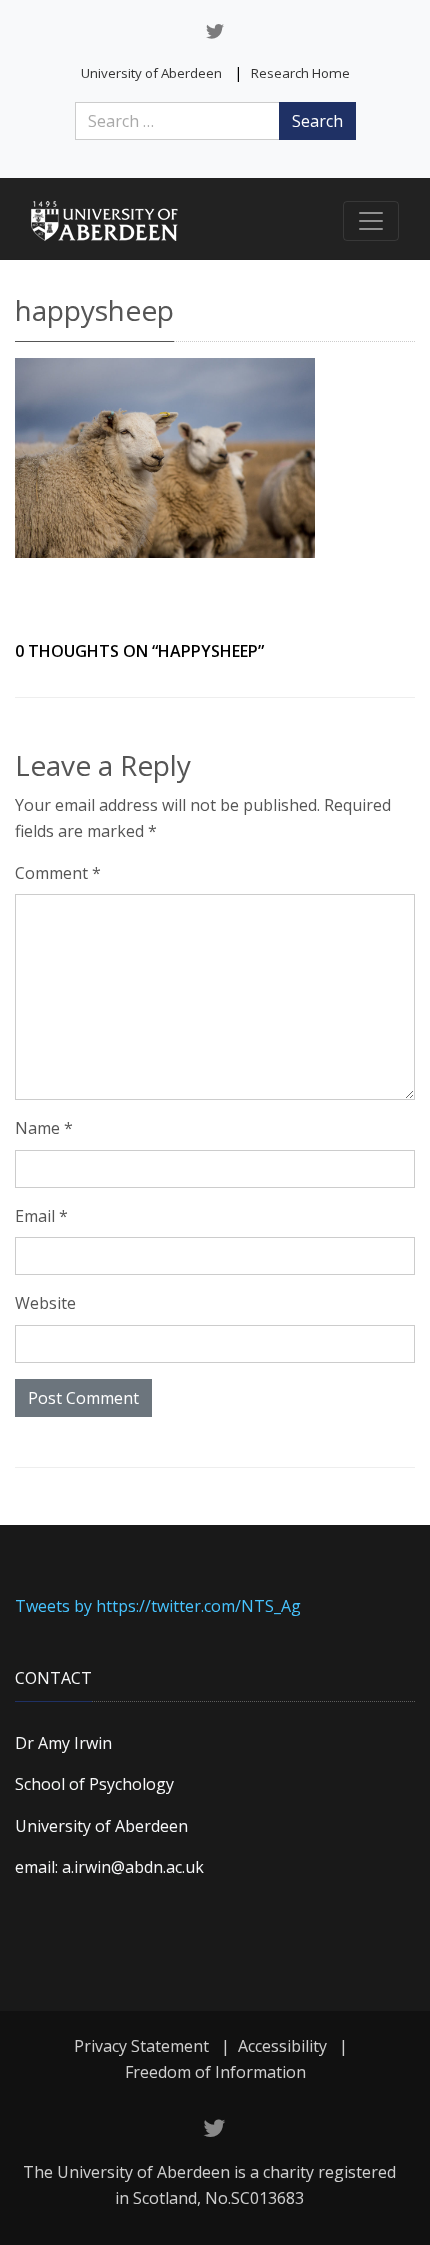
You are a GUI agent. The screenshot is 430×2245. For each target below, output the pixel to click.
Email (41, 1216)
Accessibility (282, 2046)
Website (45, 1303)
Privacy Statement (141, 2046)
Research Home (300, 73)
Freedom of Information (215, 2072)
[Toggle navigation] (371, 221)
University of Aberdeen (151, 73)
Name (44, 1128)
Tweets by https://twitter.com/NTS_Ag (158, 1606)
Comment (58, 873)
